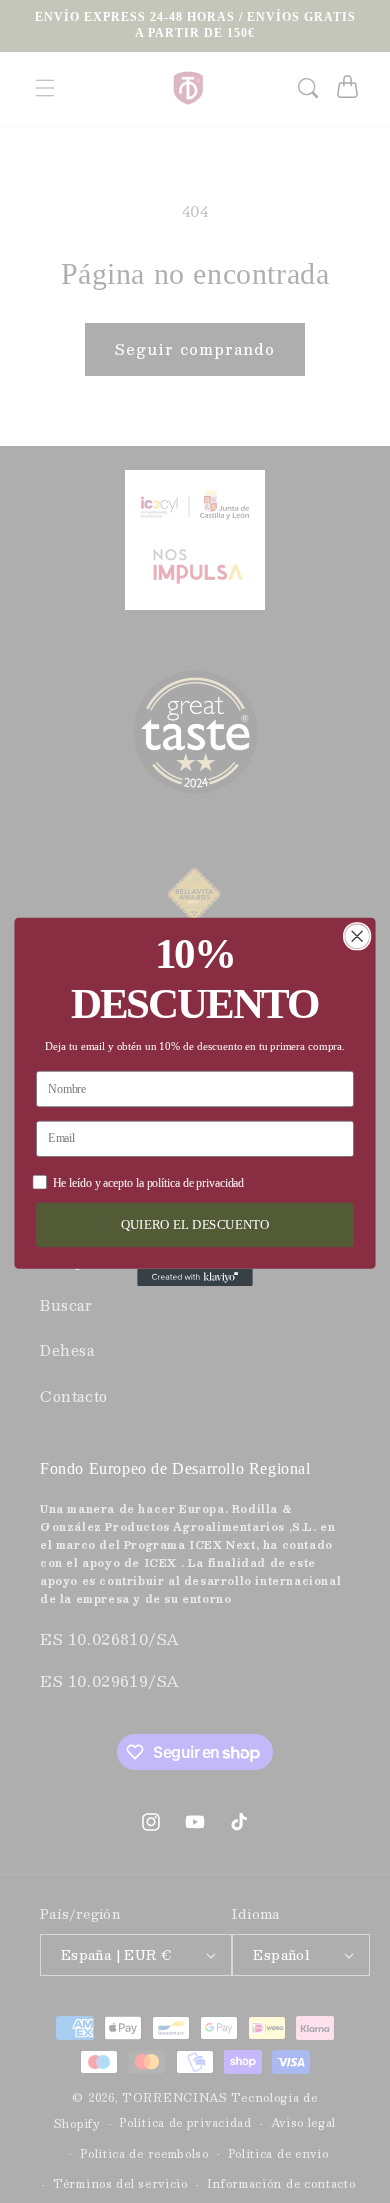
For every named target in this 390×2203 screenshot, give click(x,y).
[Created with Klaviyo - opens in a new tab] (195, 1276)
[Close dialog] (357, 935)
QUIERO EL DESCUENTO (195, 1224)
